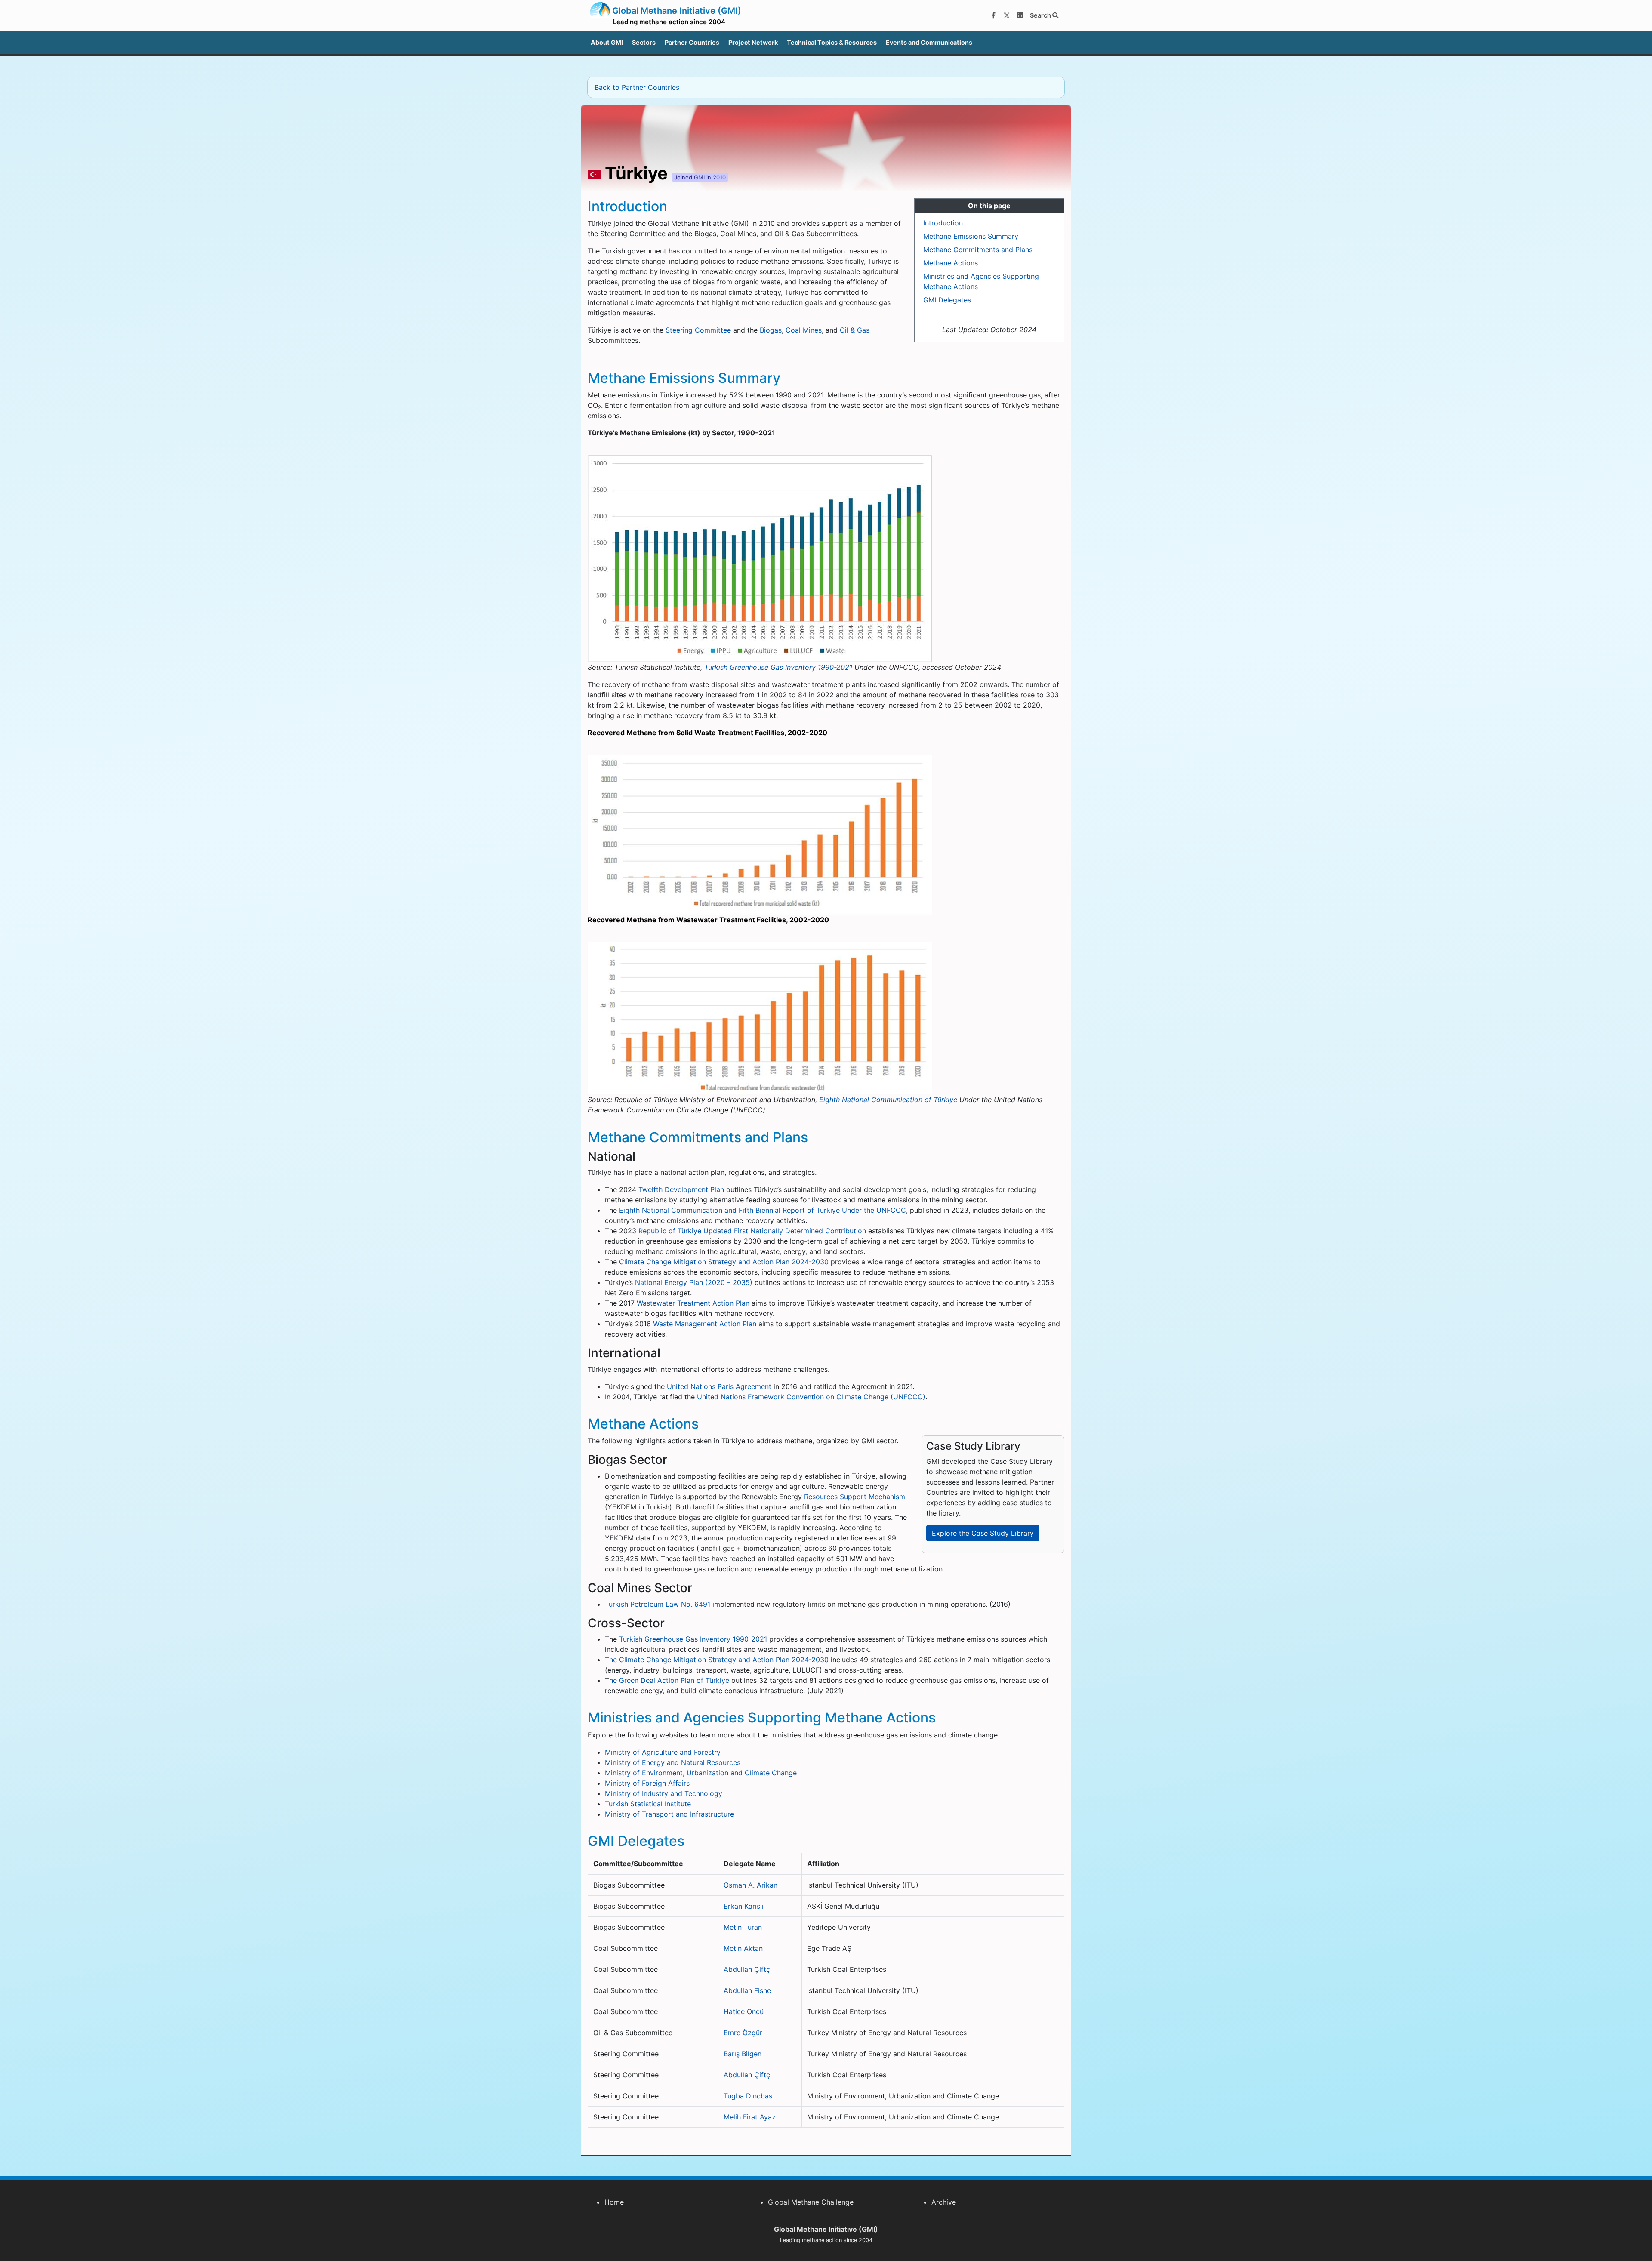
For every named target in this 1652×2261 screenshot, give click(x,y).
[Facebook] (993, 15)
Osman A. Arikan (750, 1885)
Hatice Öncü (744, 2011)
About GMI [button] (607, 42)
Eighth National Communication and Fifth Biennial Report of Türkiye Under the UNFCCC (763, 1210)
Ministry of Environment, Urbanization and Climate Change (701, 1773)
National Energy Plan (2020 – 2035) (694, 1282)
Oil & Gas (855, 330)
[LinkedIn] (1020, 15)
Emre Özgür (743, 2033)
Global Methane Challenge (811, 2202)
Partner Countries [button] (692, 42)
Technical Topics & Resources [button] (832, 42)
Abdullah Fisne (747, 1990)
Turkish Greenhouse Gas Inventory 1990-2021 (778, 667)
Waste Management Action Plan (705, 1324)
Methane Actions (951, 263)
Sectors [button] (644, 42)
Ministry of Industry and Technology (664, 1793)
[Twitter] (1007, 15)
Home (614, 2202)
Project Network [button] (753, 42)
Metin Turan (743, 1927)
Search (1041, 15)
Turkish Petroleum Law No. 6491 (658, 1604)
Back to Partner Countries (637, 87)
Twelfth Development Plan (681, 1189)
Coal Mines (804, 330)
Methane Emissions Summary (971, 236)
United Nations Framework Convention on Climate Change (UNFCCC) (811, 1397)
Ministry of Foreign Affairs (647, 1783)
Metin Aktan (743, 1948)
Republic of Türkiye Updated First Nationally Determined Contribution (752, 1231)
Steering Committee (698, 330)
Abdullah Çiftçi (748, 1969)
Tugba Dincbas (748, 2096)
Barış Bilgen (743, 2054)
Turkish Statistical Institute (648, 1804)
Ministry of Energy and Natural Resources (673, 1762)
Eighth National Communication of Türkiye (888, 1100)
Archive (944, 2202)
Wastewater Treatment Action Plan (693, 1303)
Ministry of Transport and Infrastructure (669, 1814)
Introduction (943, 223)
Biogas (771, 330)
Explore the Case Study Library (983, 1533)
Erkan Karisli (744, 1906)
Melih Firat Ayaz (750, 2117)
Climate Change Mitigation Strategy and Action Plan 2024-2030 (724, 1262)
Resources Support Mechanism (855, 1497)
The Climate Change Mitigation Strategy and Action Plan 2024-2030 (717, 1660)
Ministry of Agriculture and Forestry (663, 1752)
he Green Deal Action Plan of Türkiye (669, 1680)
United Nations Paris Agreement (719, 1386)
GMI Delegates (947, 300)
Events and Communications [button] (929, 42)
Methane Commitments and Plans (978, 250)
